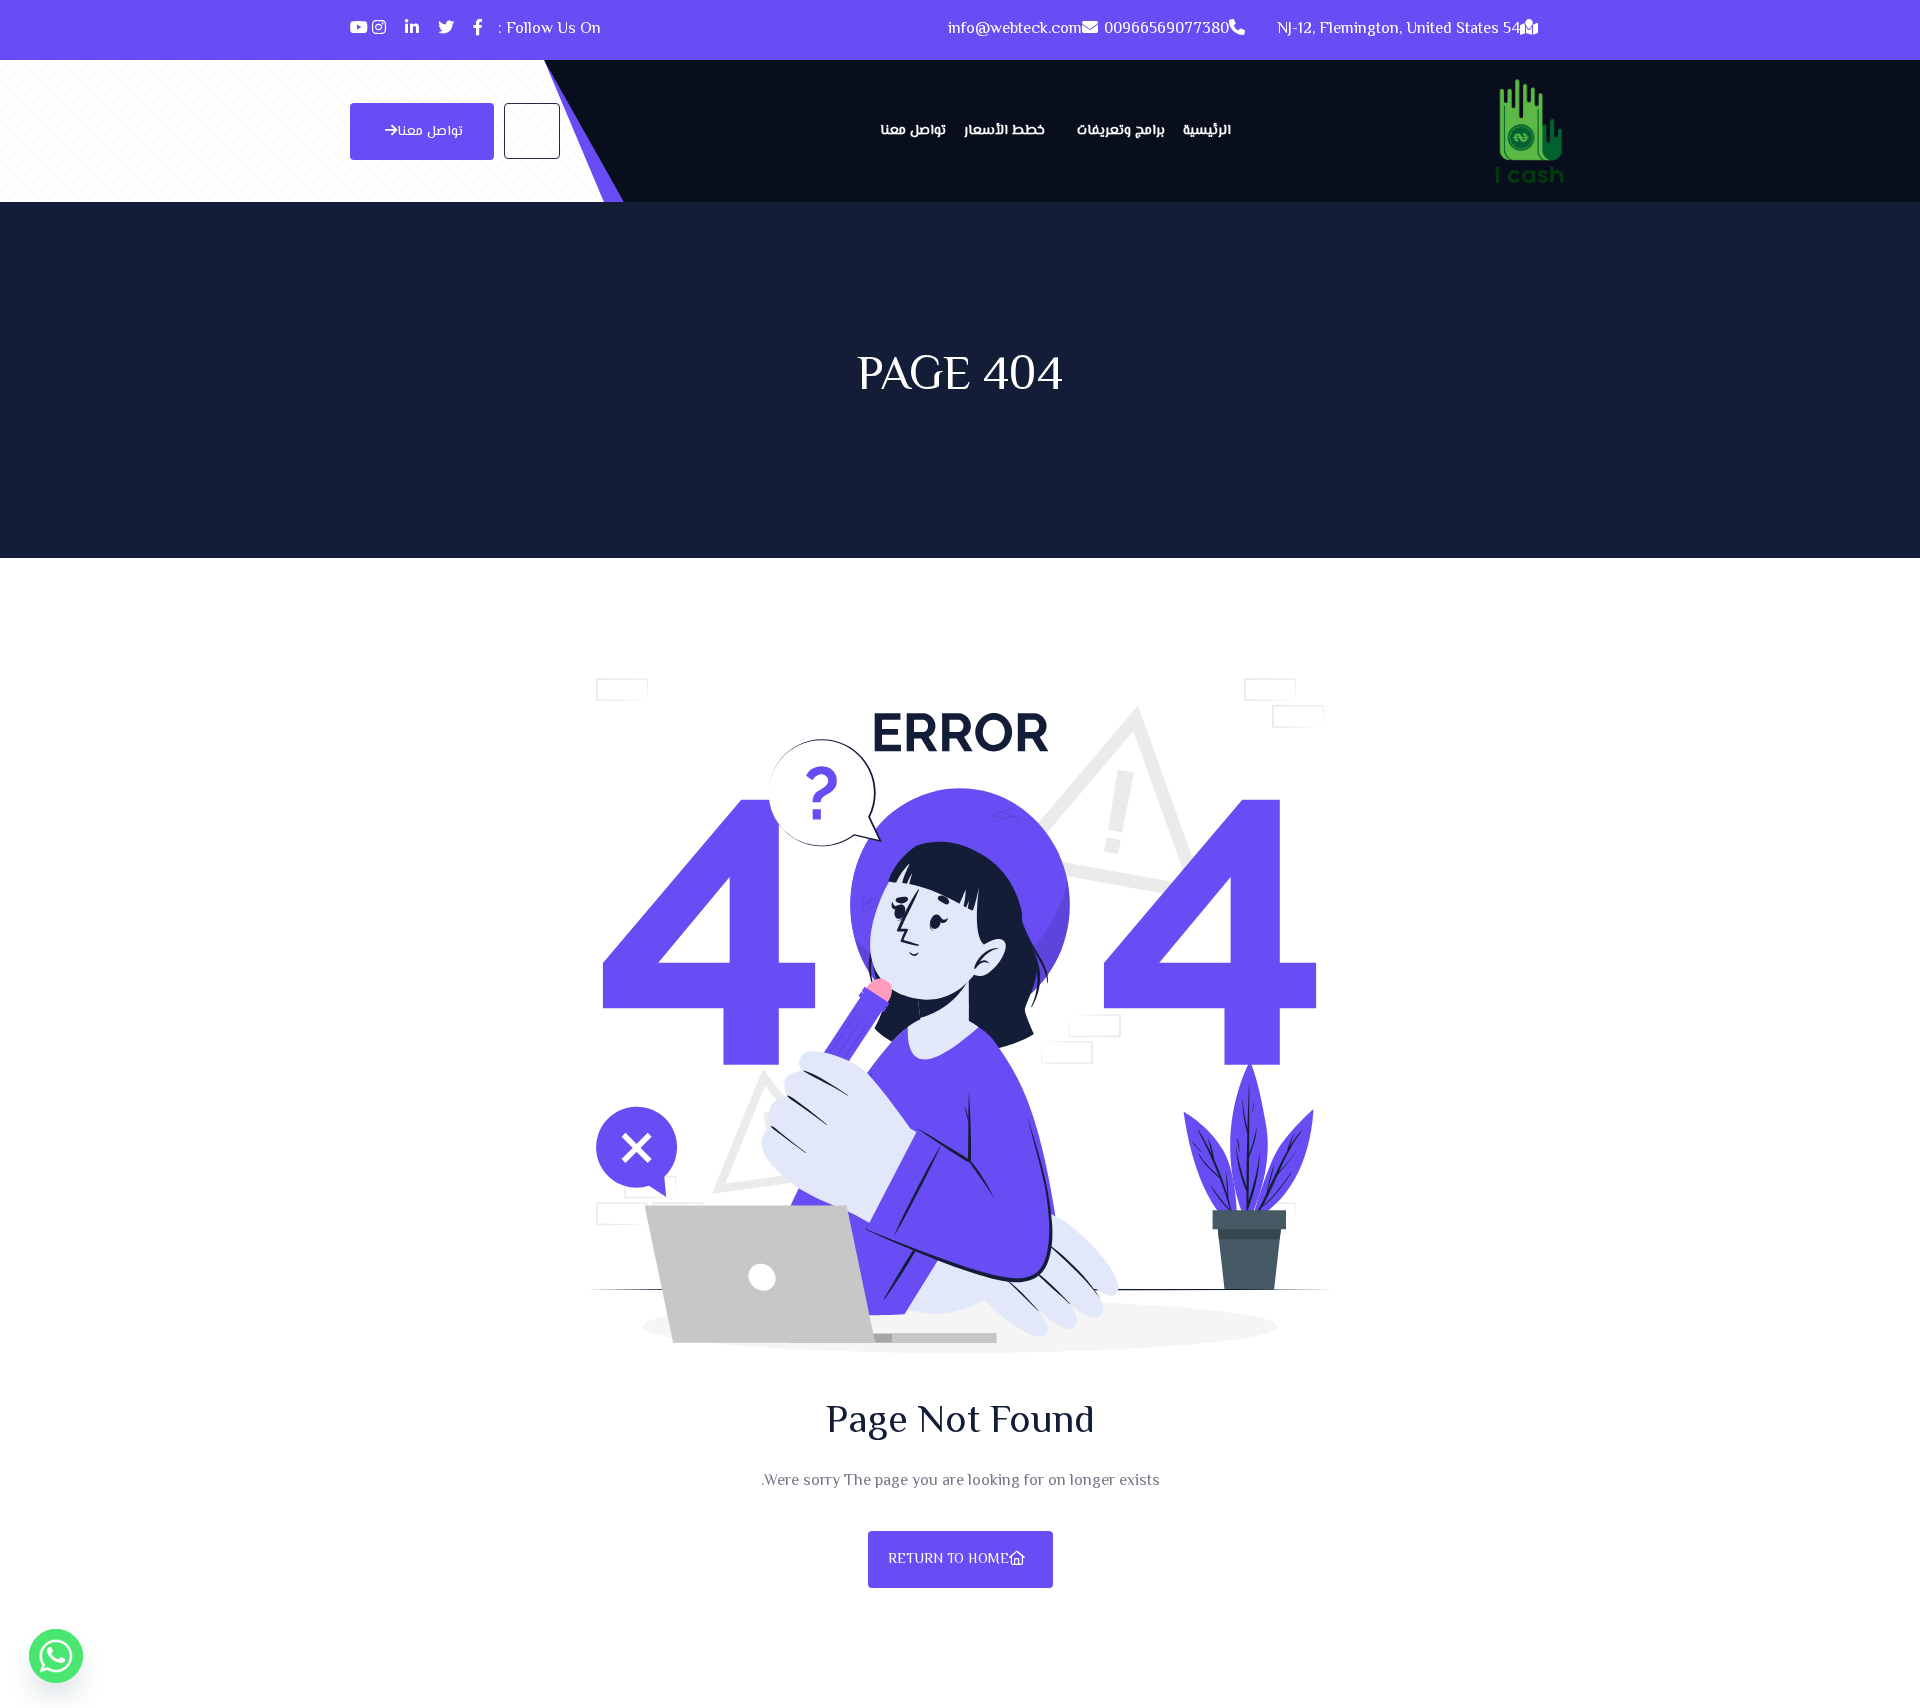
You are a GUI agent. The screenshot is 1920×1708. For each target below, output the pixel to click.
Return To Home (948, 1560)
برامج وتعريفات (1121, 131)
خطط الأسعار (1004, 131)
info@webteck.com (1015, 29)
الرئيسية (1207, 131)
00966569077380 (1166, 29)
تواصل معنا (913, 131)
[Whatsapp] (56, 1656)
